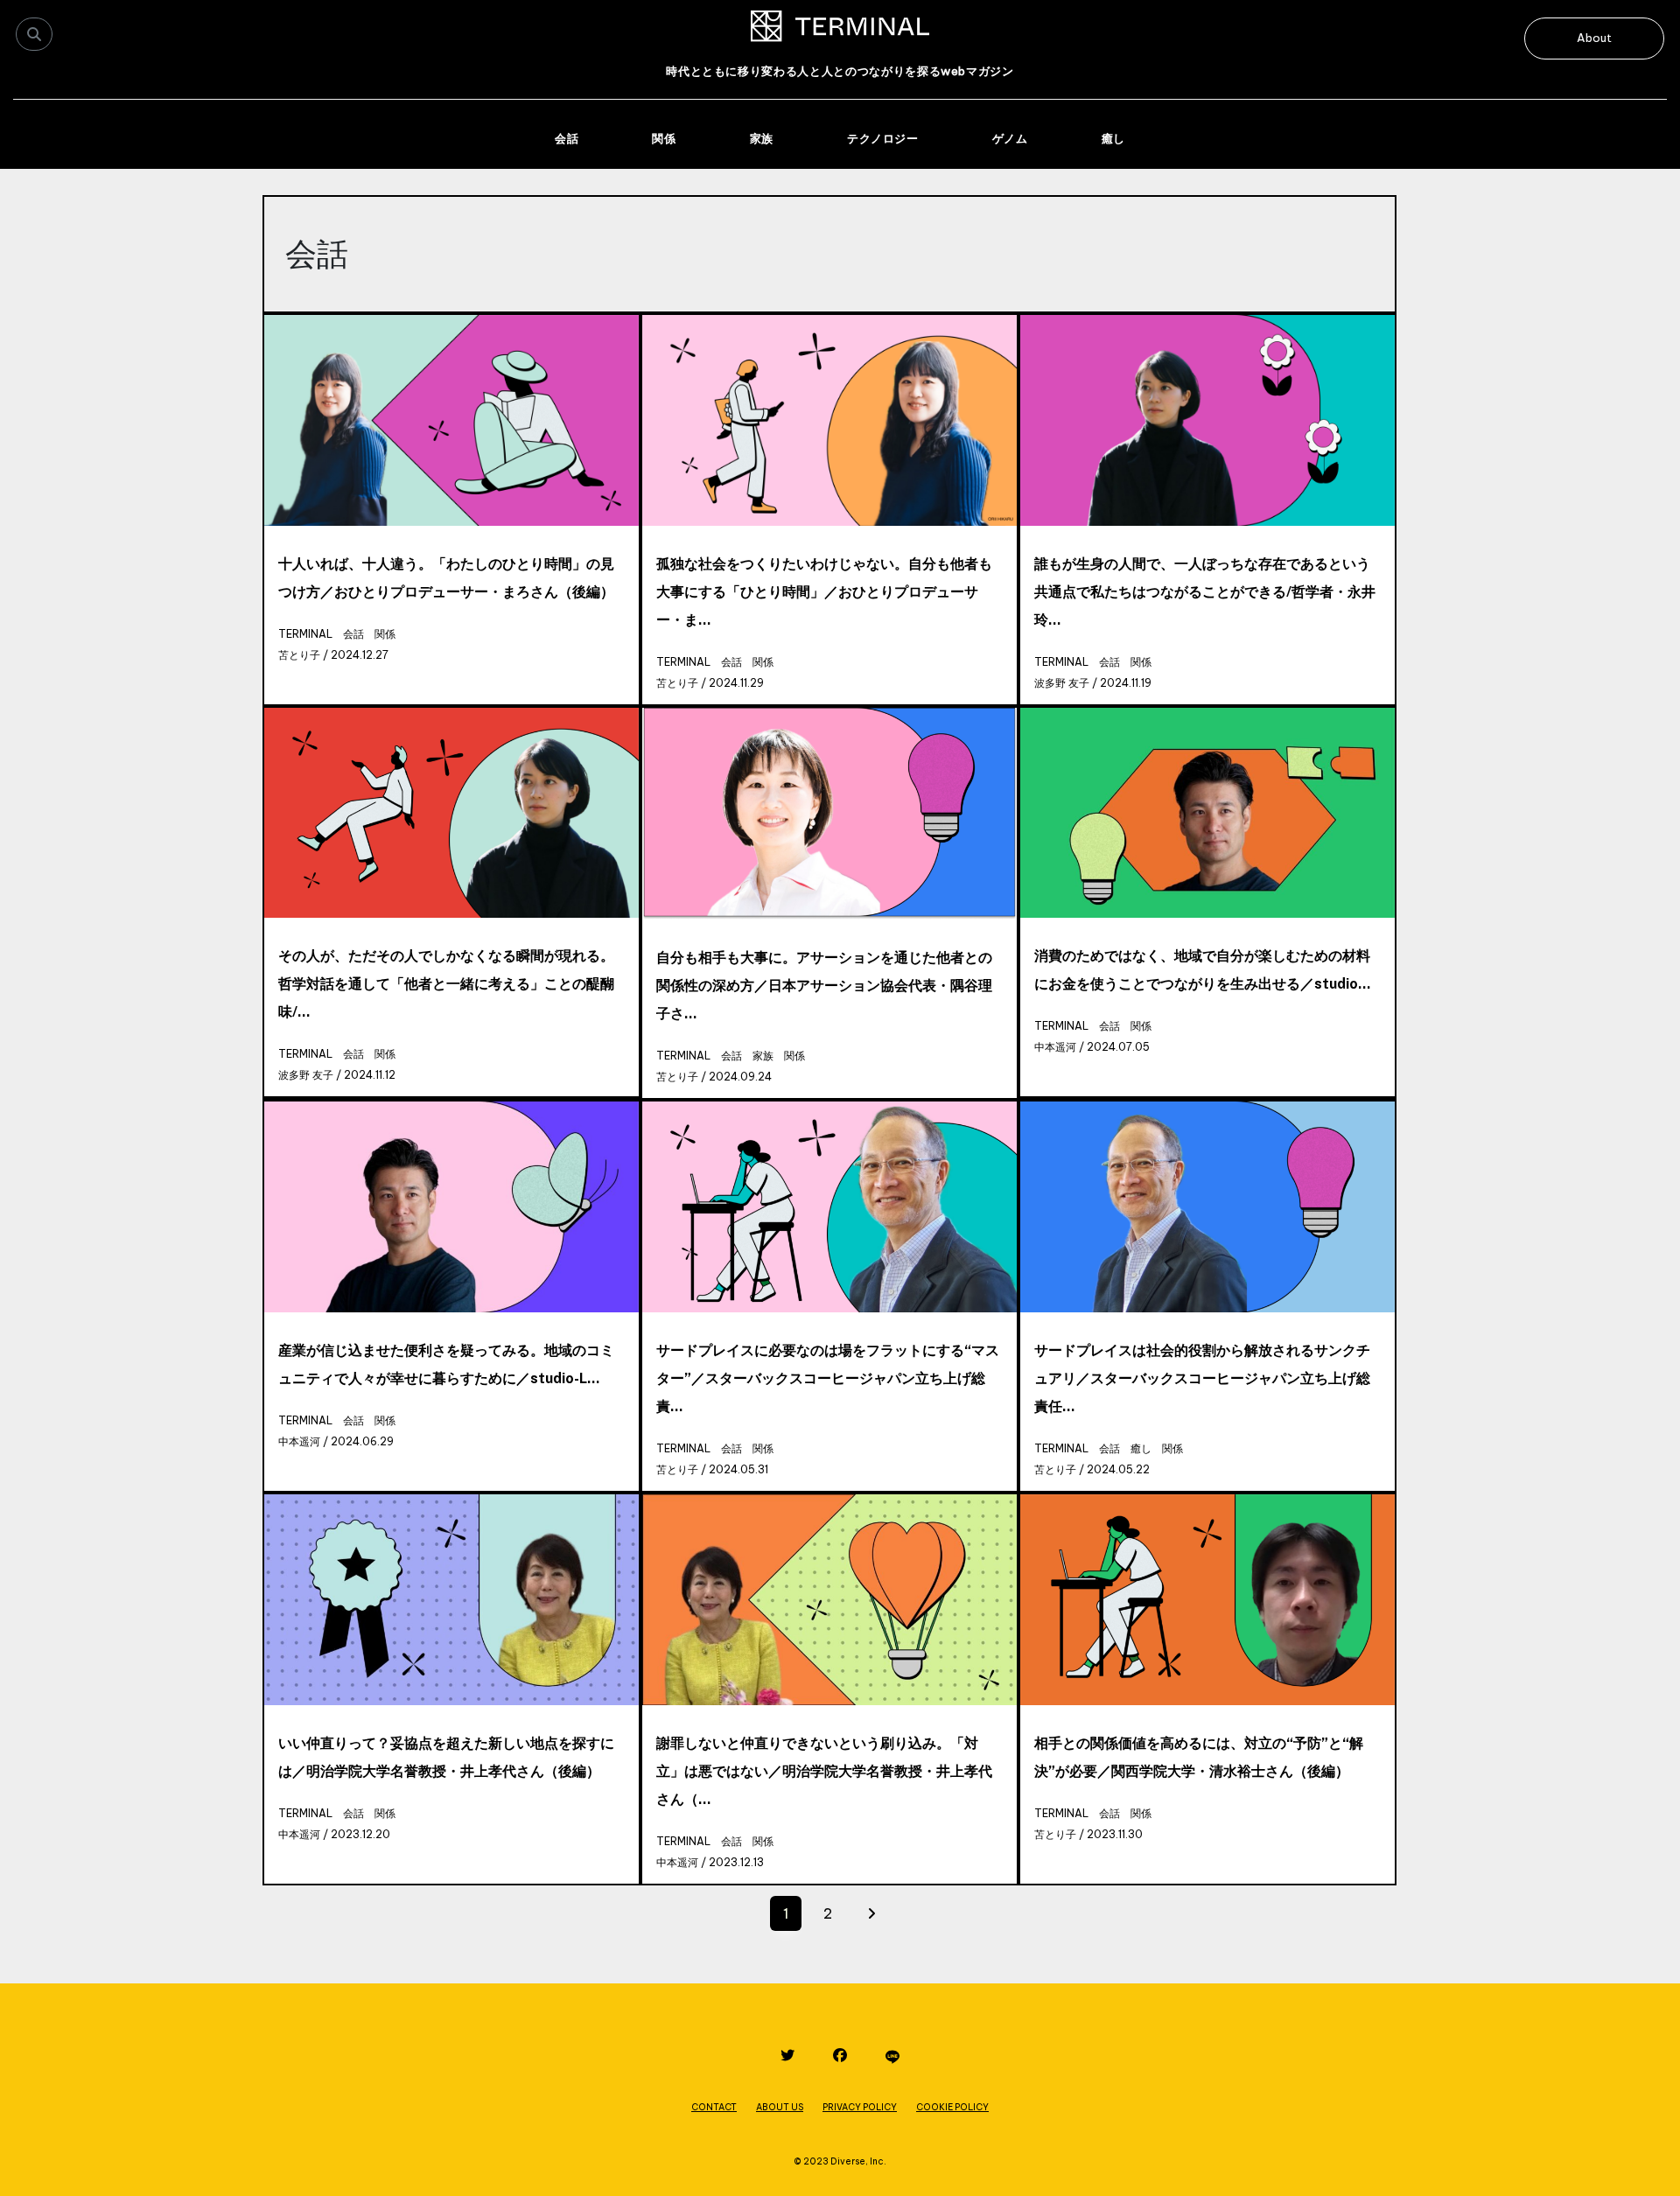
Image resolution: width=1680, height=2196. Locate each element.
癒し (1113, 138)
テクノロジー (883, 138)
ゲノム (1010, 138)
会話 (567, 138)
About (1594, 38)
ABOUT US (780, 2107)
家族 (762, 138)
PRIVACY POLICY (860, 2107)
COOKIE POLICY (952, 2107)
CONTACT (714, 2107)
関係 (664, 138)
